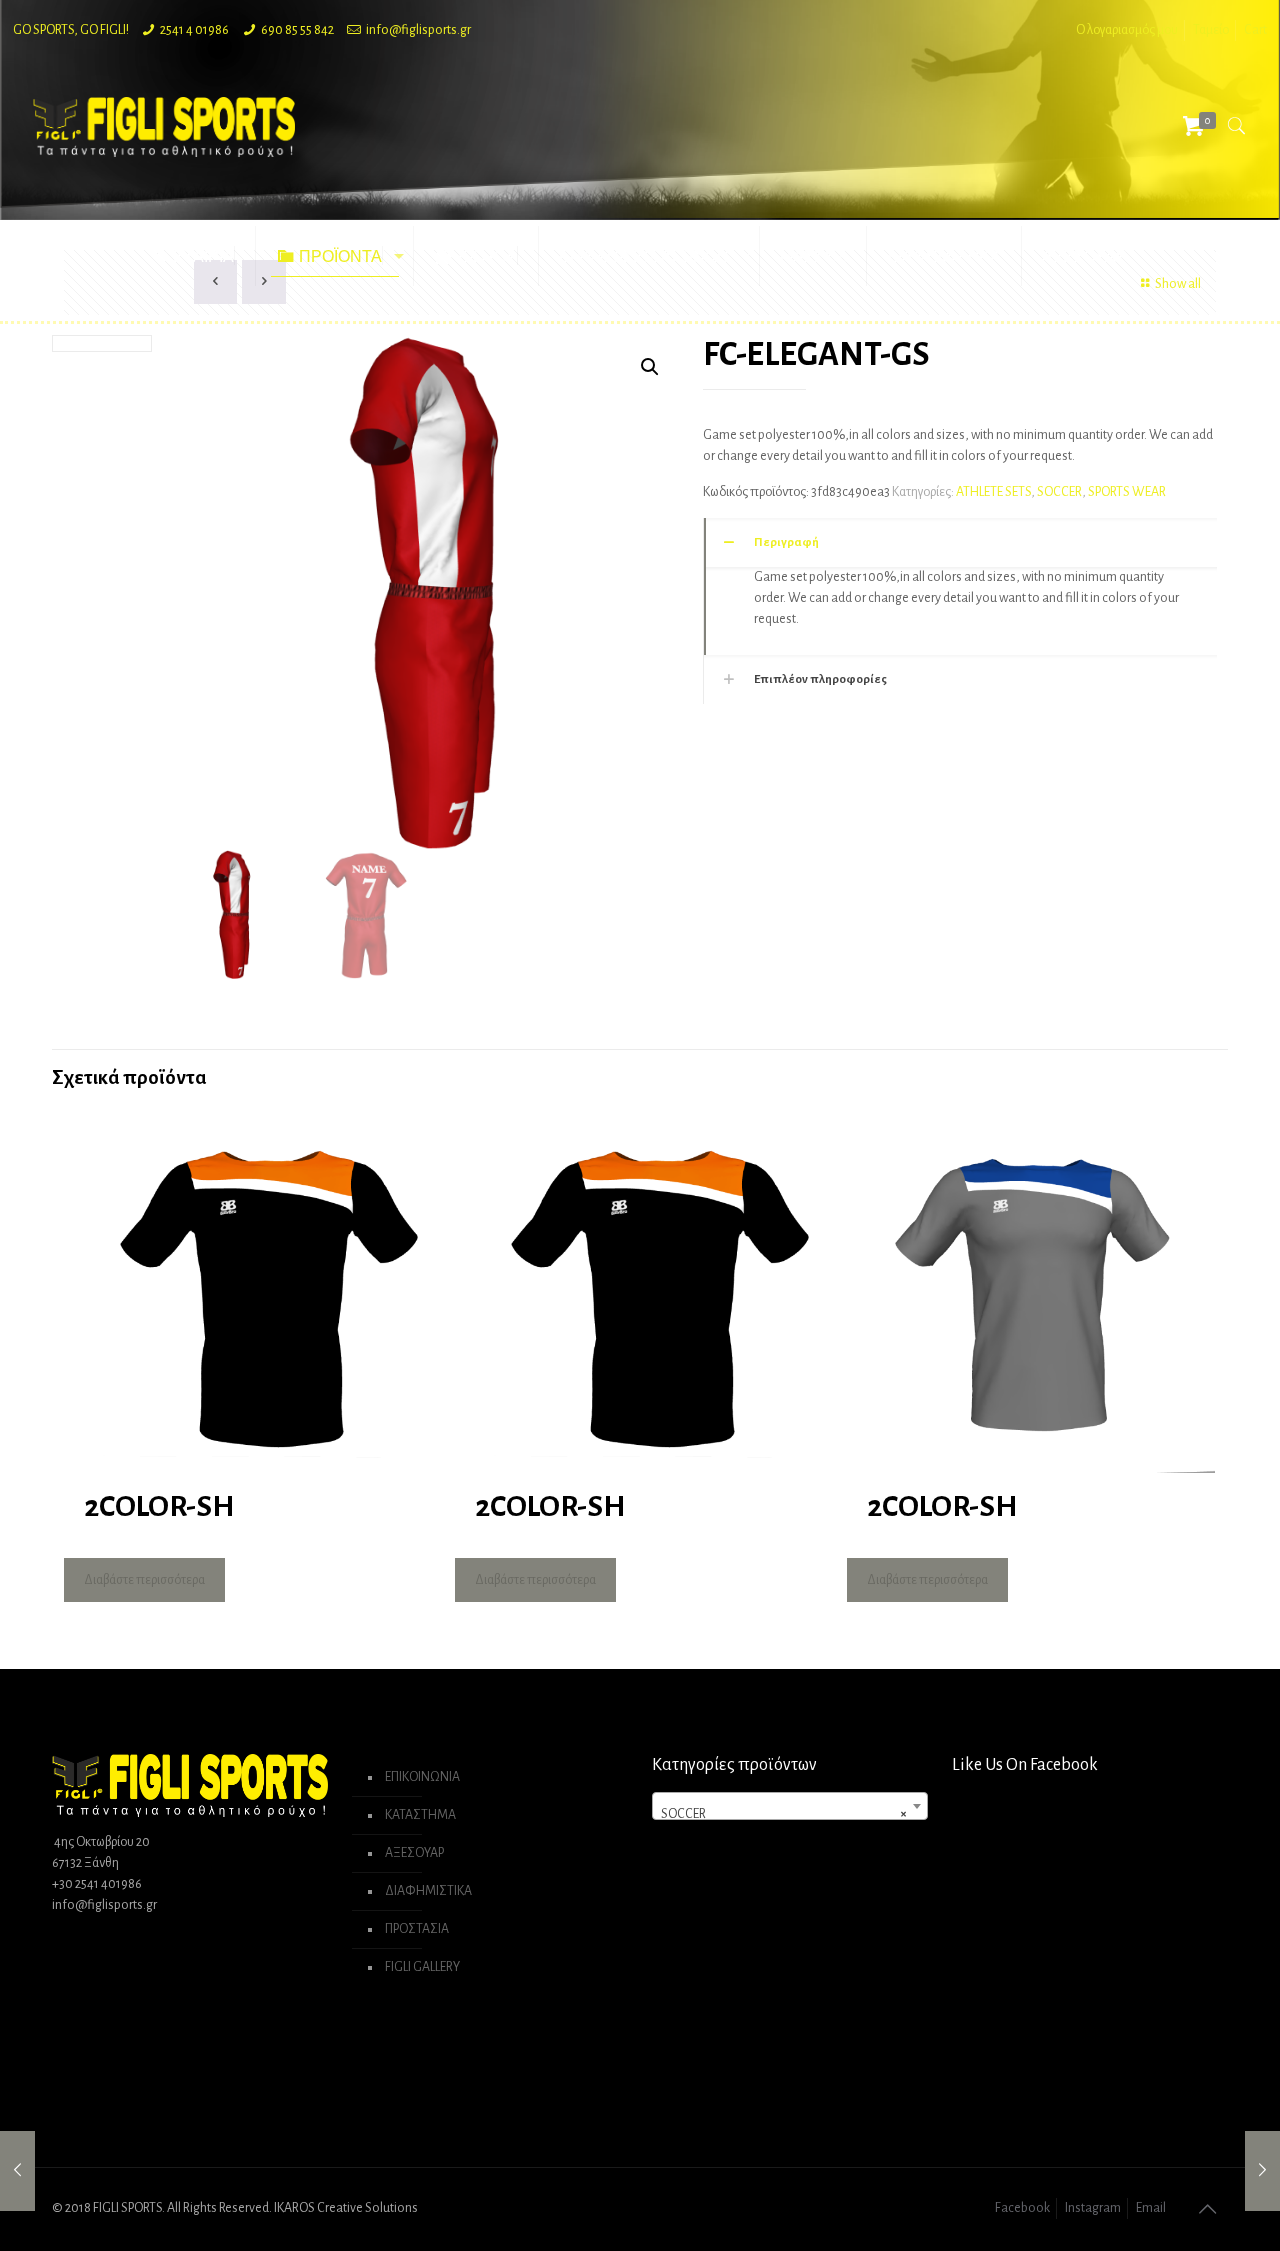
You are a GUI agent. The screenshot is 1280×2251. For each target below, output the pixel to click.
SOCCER (1059, 492)
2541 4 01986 (194, 30)
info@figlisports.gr (418, 30)
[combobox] (790, 1806)
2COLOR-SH (159, 1506)
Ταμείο (1211, 30)
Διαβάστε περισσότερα (144, 1580)
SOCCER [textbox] (784, 1814)
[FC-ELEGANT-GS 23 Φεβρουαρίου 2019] (17, 2171)
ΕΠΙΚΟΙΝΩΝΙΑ (422, 1777)
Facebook (1022, 2208)
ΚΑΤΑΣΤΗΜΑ (420, 1815)
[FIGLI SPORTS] (164, 126)
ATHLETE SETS (993, 492)
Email (1151, 2208)
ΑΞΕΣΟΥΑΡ (414, 1853)
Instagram (1093, 2208)
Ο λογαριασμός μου (1127, 30)
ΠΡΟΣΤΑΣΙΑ (417, 1929)
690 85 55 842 (297, 30)
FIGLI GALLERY (422, 1967)
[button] (650, 367)
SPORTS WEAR (1127, 492)
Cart (1255, 30)
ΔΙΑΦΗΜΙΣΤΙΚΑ (428, 1891)
